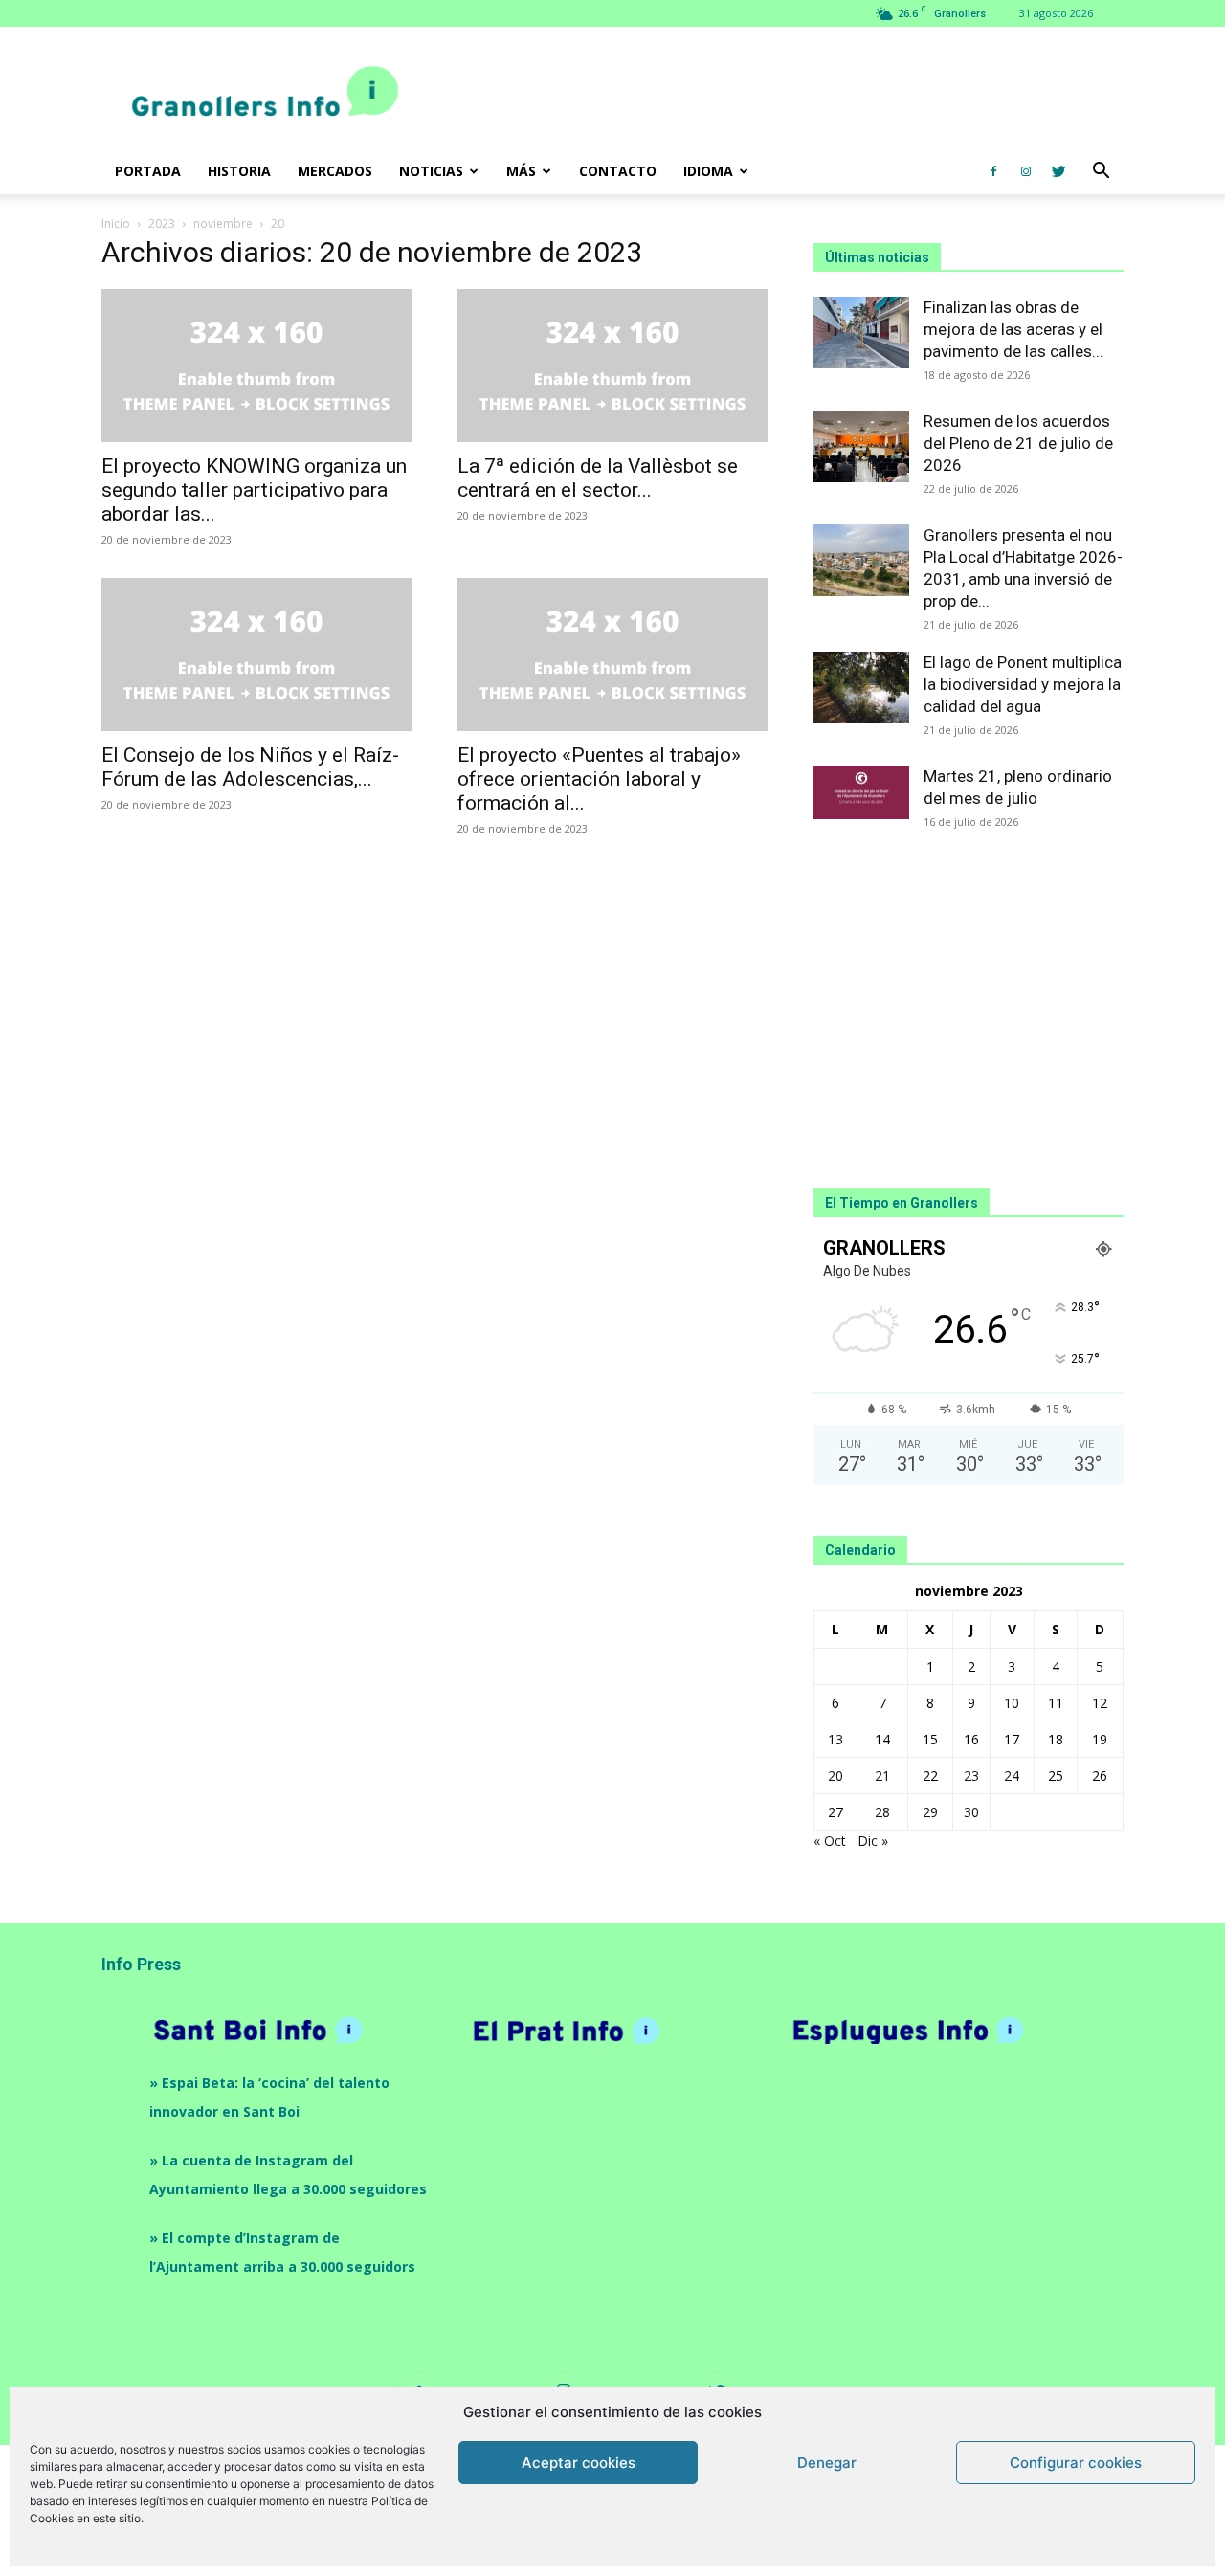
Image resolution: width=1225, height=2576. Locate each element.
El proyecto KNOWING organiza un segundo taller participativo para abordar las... (254, 490)
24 (1012, 1776)
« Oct (830, 1841)
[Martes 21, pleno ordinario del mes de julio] (861, 792)
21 (882, 1776)
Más (521, 171)
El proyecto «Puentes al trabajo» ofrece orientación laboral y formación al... (599, 779)
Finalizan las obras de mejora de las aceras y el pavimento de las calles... (1013, 329)
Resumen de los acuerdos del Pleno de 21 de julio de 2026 (1018, 443)
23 (971, 1776)
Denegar (827, 2463)
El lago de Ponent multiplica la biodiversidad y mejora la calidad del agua (1023, 684)
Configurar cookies (1076, 2463)
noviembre (223, 223)
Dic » (873, 1841)
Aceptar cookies (579, 2463)
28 (882, 1812)
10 (1012, 1703)
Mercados (335, 171)
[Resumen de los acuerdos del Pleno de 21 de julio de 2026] (861, 446)
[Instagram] (1026, 171)
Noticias (431, 171)
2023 (162, 223)
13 (835, 1739)
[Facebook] (993, 171)
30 (971, 1812)
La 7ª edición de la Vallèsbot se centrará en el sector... (598, 478)
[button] (1101, 173)
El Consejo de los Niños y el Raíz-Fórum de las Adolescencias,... (250, 767)
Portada (148, 171)
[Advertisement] (775, 97)
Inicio (116, 223)
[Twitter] (1058, 171)
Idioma (708, 171)
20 (835, 1776)
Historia (239, 171)
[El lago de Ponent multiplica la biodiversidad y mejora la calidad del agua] (861, 688)
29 (930, 1812)
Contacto (618, 171)
